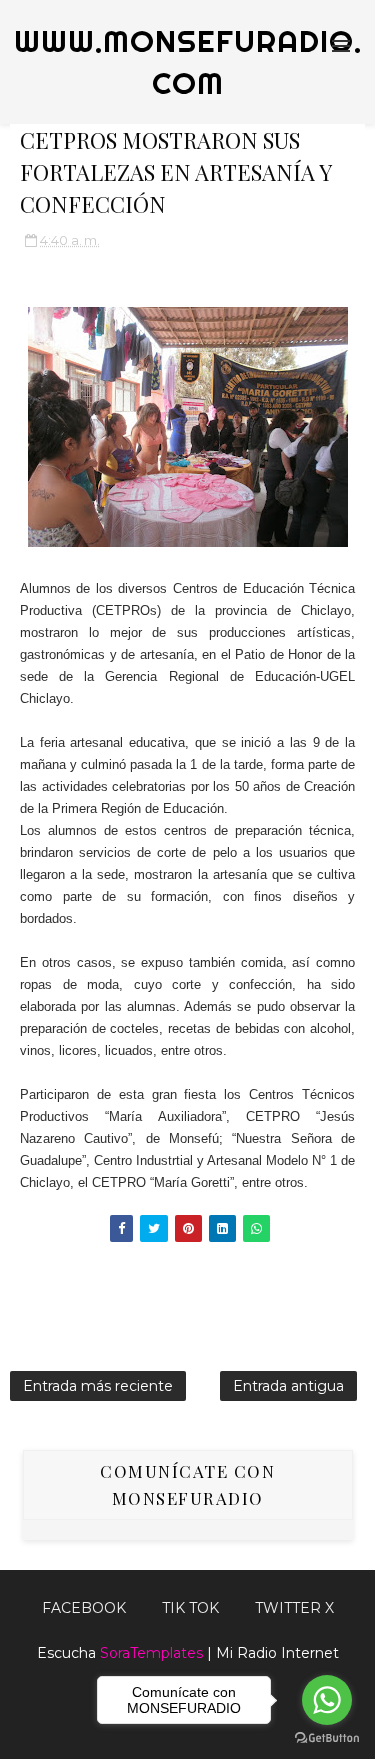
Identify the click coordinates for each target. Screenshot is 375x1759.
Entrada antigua (288, 1386)
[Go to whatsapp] (327, 1700)
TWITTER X (294, 1608)
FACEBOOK (84, 1608)
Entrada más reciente (98, 1386)
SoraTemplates (151, 1653)
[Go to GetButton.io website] (327, 1738)
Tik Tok (190, 1608)
